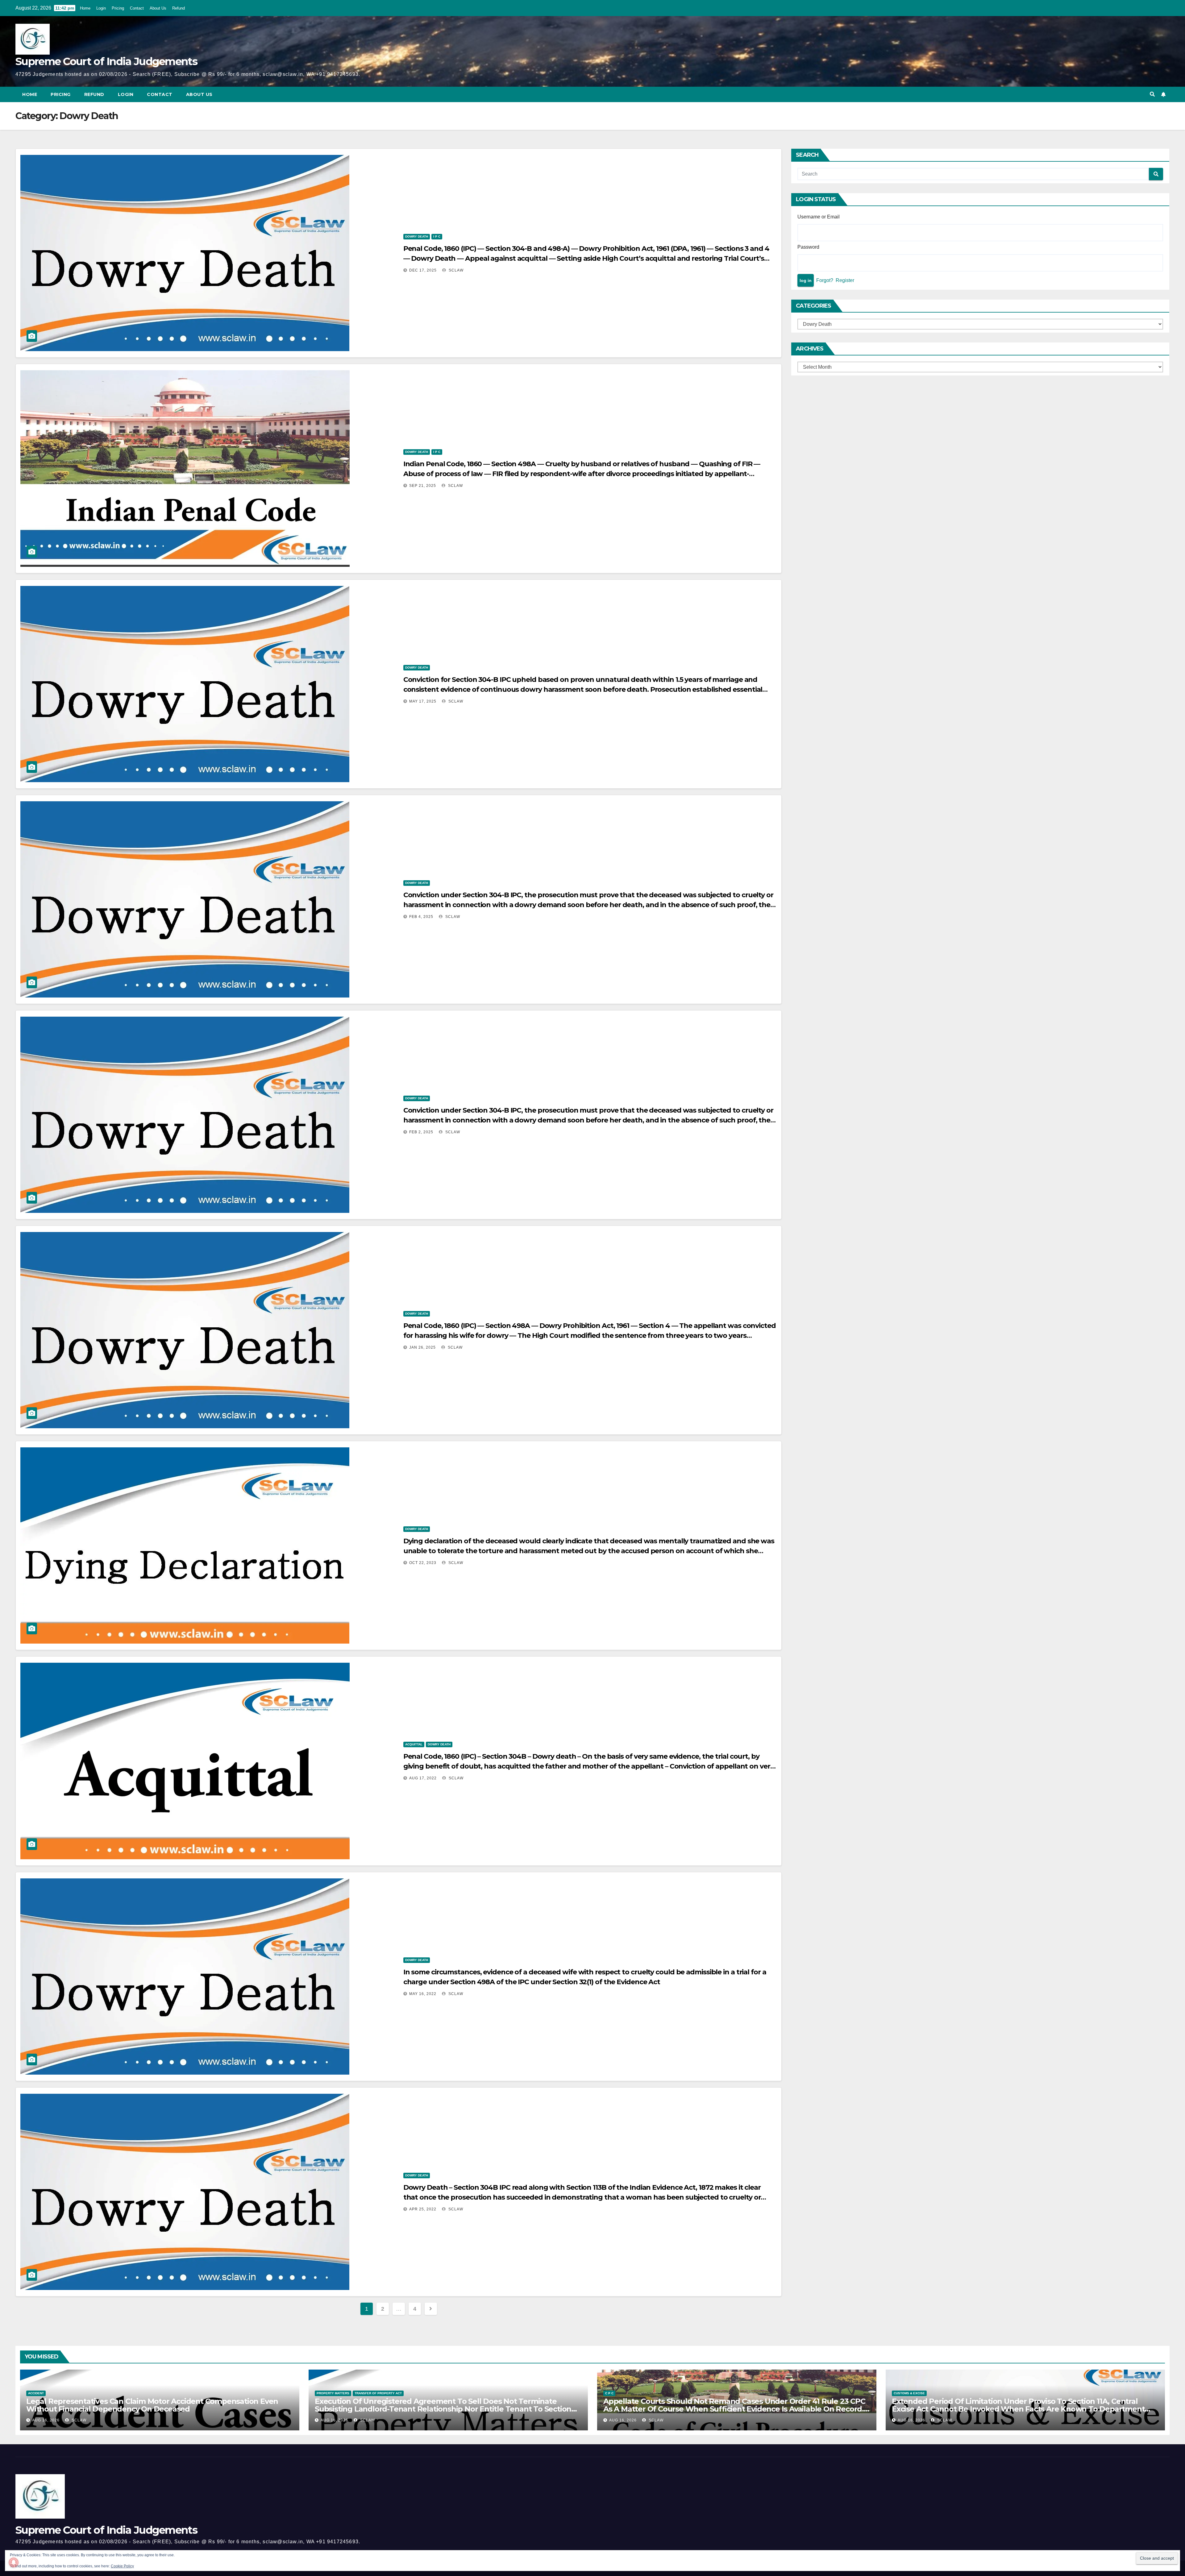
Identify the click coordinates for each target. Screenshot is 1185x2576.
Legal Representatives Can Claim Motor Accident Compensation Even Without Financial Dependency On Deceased (152, 2405)
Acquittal (414, 1744)
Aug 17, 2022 (423, 1778)
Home (85, 8)
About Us (158, 8)
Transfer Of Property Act (378, 2393)
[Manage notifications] (14, 2562)
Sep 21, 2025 (423, 486)
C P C (609, 2393)
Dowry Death (417, 236)
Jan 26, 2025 (422, 1347)
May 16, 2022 (423, 1994)
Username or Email (819, 217)
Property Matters (333, 2393)
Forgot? (825, 280)
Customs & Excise (909, 2393)
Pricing (118, 8)
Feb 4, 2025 (421, 917)
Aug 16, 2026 (46, 2420)
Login (101, 8)
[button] (1152, 94)
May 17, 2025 (423, 701)
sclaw (455, 270)
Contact (137, 8)
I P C (437, 236)
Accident (36, 2393)
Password (808, 247)
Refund (179, 8)
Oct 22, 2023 (423, 1563)
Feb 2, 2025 (421, 1132)
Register (845, 280)
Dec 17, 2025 (423, 270)
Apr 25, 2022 (423, 2209)
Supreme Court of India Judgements (106, 61)
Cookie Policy (122, 2566)
